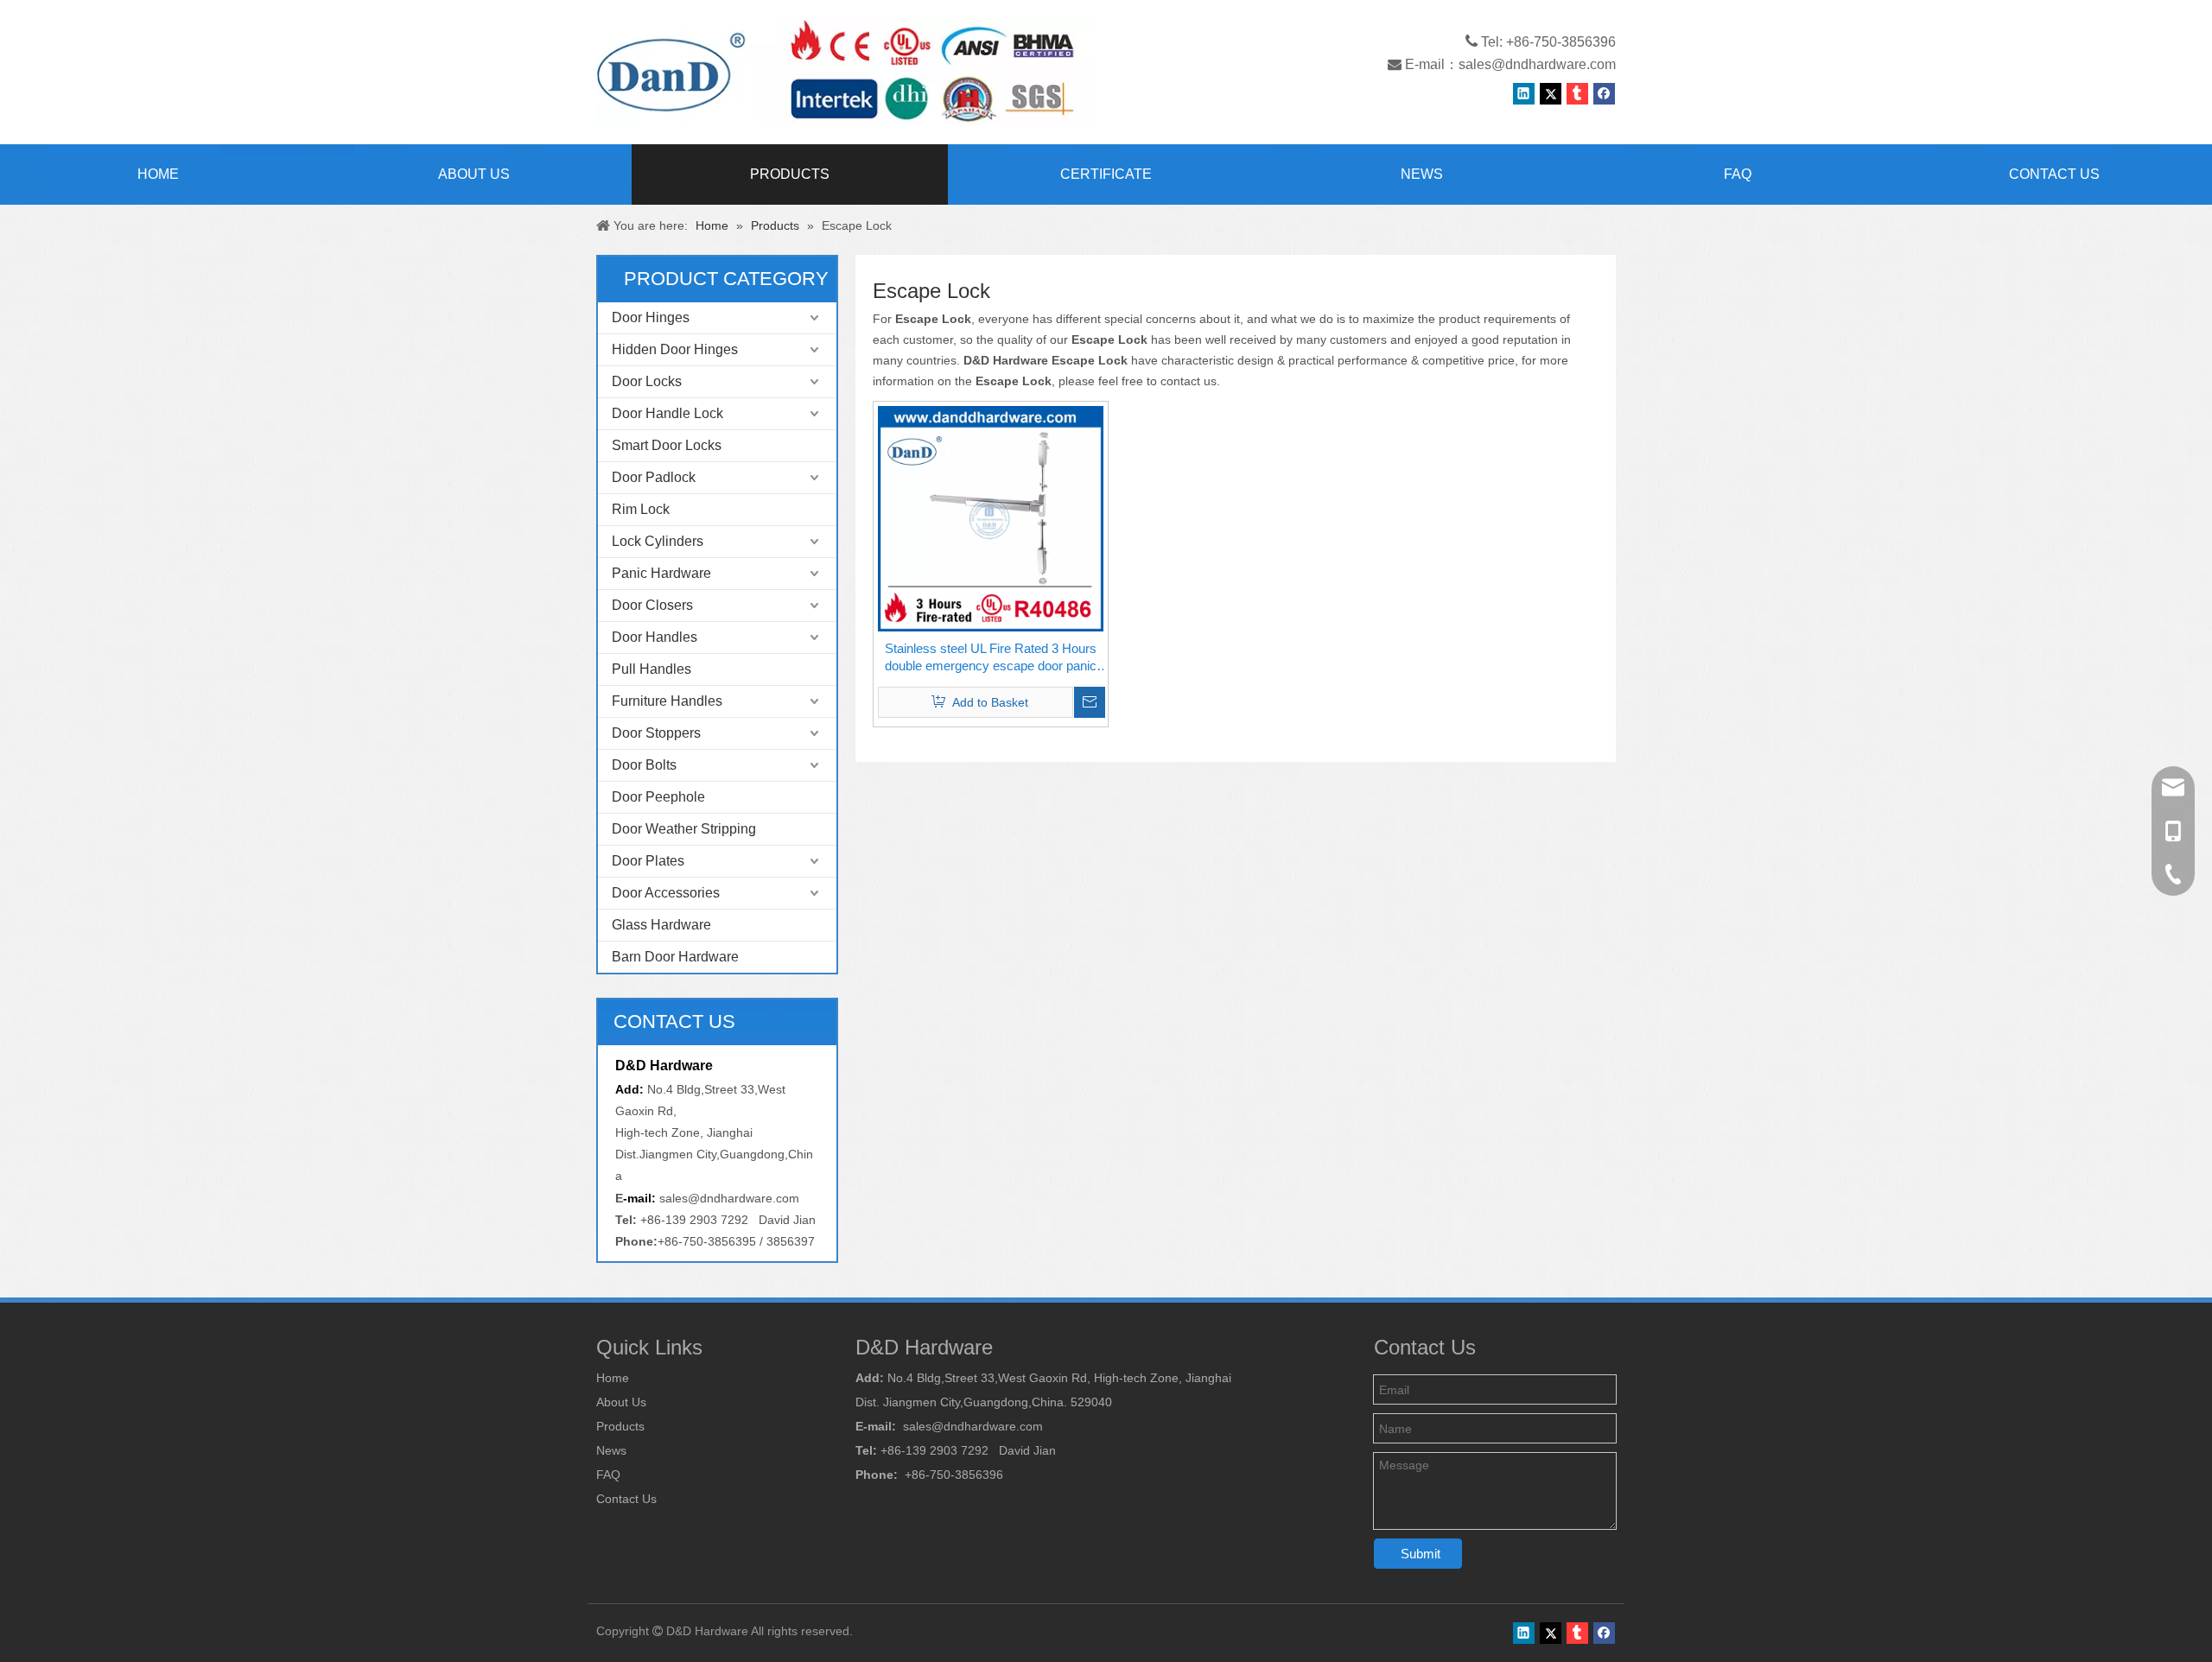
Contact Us (626, 1499)
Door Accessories (666, 893)
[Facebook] (1604, 94)
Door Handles (655, 637)
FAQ (608, 1475)
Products (620, 1426)
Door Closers (652, 605)
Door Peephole (658, 797)
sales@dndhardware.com (1537, 64)
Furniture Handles (667, 701)
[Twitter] (1551, 94)
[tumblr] (1577, 94)
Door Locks (647, 381)
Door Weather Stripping (684, 829)
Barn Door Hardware (675, 957)
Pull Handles (652, 669)
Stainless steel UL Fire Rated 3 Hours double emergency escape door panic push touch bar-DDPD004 (991, 658)
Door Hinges (651, 317)
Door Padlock (654, 477)
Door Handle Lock (667, 413)
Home (613, 1378)
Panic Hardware (661, 573)
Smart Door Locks (667, 445)
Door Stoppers (656, 733)
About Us (621, 1402)
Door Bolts (644, 765)
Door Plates (648, 861)
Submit (1421, 1554)
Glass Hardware (661, 925)
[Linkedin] (1524, 94)
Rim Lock (641, 509)
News (611, 1450)
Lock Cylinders (658, 541)
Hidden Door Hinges (675, 349)
